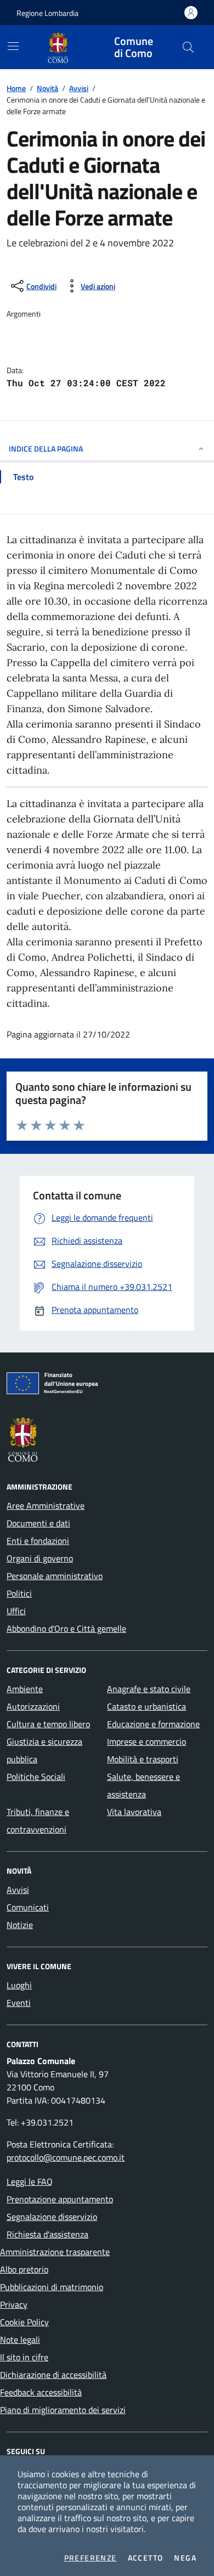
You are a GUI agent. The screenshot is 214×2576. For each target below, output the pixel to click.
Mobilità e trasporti (143, 1759)
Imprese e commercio (147, 1741)
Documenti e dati (38, 1523)
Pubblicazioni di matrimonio (52, 2287)
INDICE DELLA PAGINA (46, 449)
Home (16, 88)
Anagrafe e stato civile (149, 1689)
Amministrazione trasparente (55, 2252)
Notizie (20, 1925)
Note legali (20, 2340)
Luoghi (19, 1985)
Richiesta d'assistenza (47, 2234)
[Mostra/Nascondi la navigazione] (13, 46)
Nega (185, 2558)
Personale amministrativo (55, 1576)
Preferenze (91, 2558)
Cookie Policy (24, 2322)
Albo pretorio (24, 2269)
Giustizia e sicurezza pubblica (44, 1750)
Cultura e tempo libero (48, 1724)
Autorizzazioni (33, 1706)
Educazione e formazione (153, 1724)
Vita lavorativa (134, 1812)
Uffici (16, 1611)
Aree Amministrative (46, 1506)
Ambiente (25, 1689)
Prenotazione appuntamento (60, 2199)
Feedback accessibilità (41, 2392)
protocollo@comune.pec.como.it (66, 2157)
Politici (19, 1593)
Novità (47, 88)
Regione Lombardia (47, 13)
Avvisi (79, 88)
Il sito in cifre (24, 2357)
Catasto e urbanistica (147, 1706)
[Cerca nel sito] (188, 47)
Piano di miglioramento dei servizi (63, 2410)
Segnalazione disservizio (52, 2217)
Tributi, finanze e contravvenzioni (38, 1820)
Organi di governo (40, 1558)
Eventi (19, 2003)
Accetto (146, 2558)
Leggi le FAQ (30, 2182)
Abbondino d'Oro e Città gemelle (66, 1628)
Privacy (14, 2304)
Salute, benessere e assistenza (143, 1785)
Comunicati (28, 1907)
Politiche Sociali (36, 1777)
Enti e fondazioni (38, 1541)
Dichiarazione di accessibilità (53, 2375)
